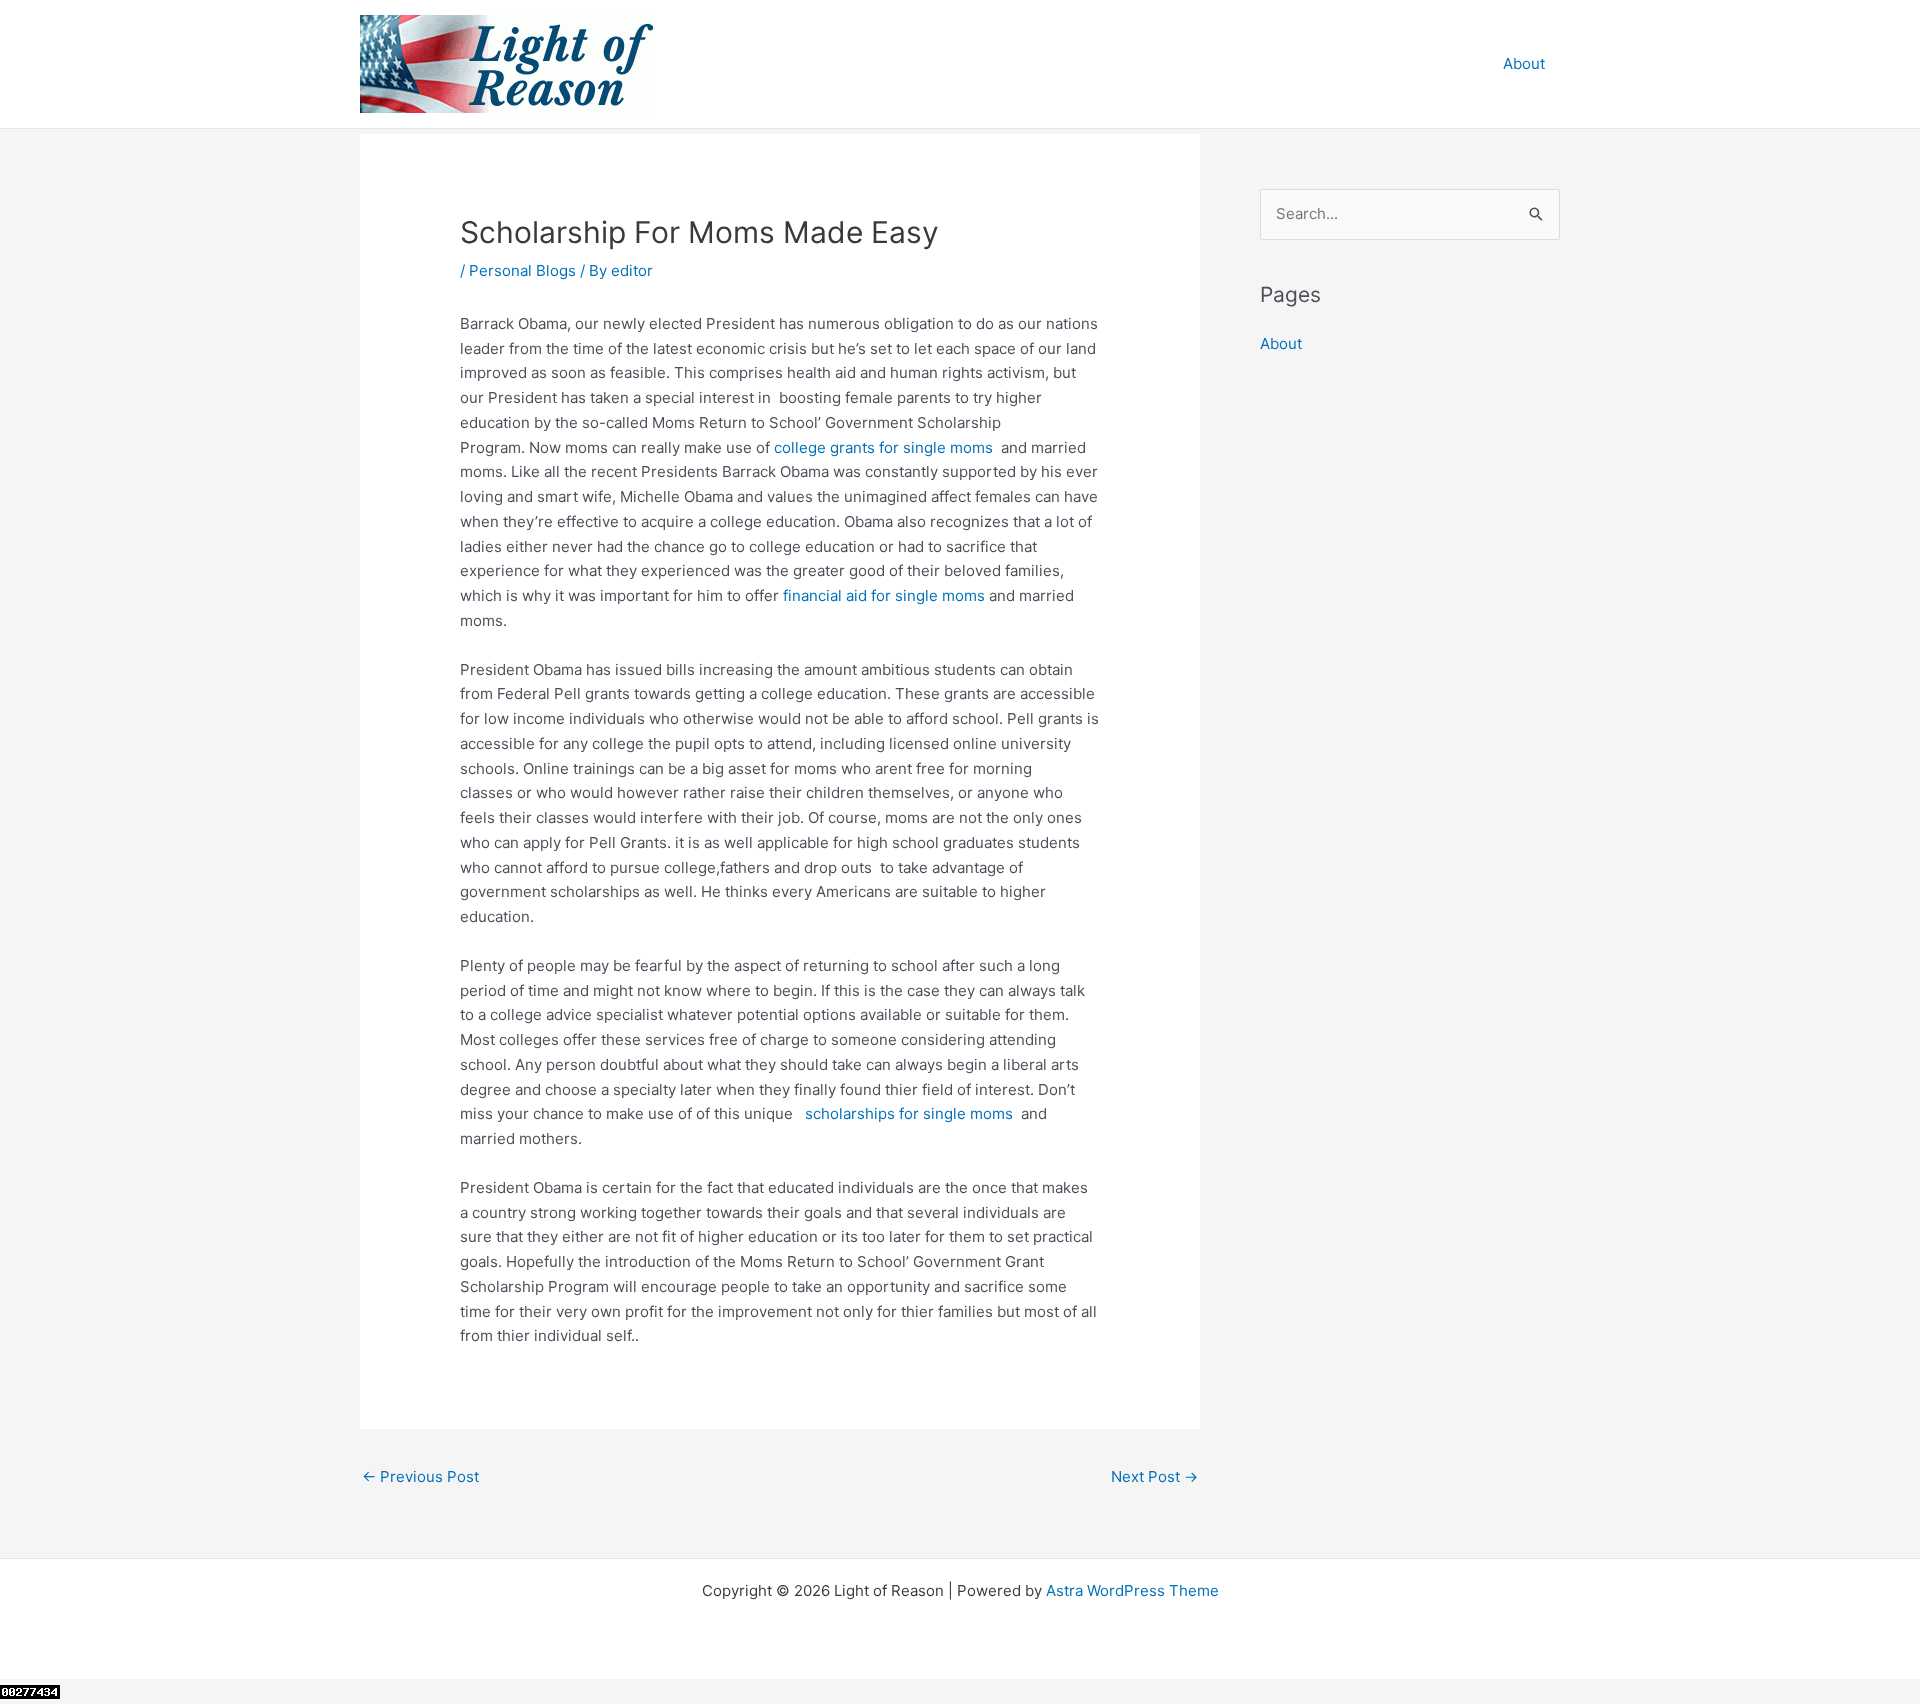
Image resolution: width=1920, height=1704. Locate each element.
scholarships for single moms (909, 1113)
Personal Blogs (522, 270)
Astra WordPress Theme (1132, 1590)
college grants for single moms (883, 447)
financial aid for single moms (884, 595)
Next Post (1154, 1476)
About (1524, 63)
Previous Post (420, 1476)
